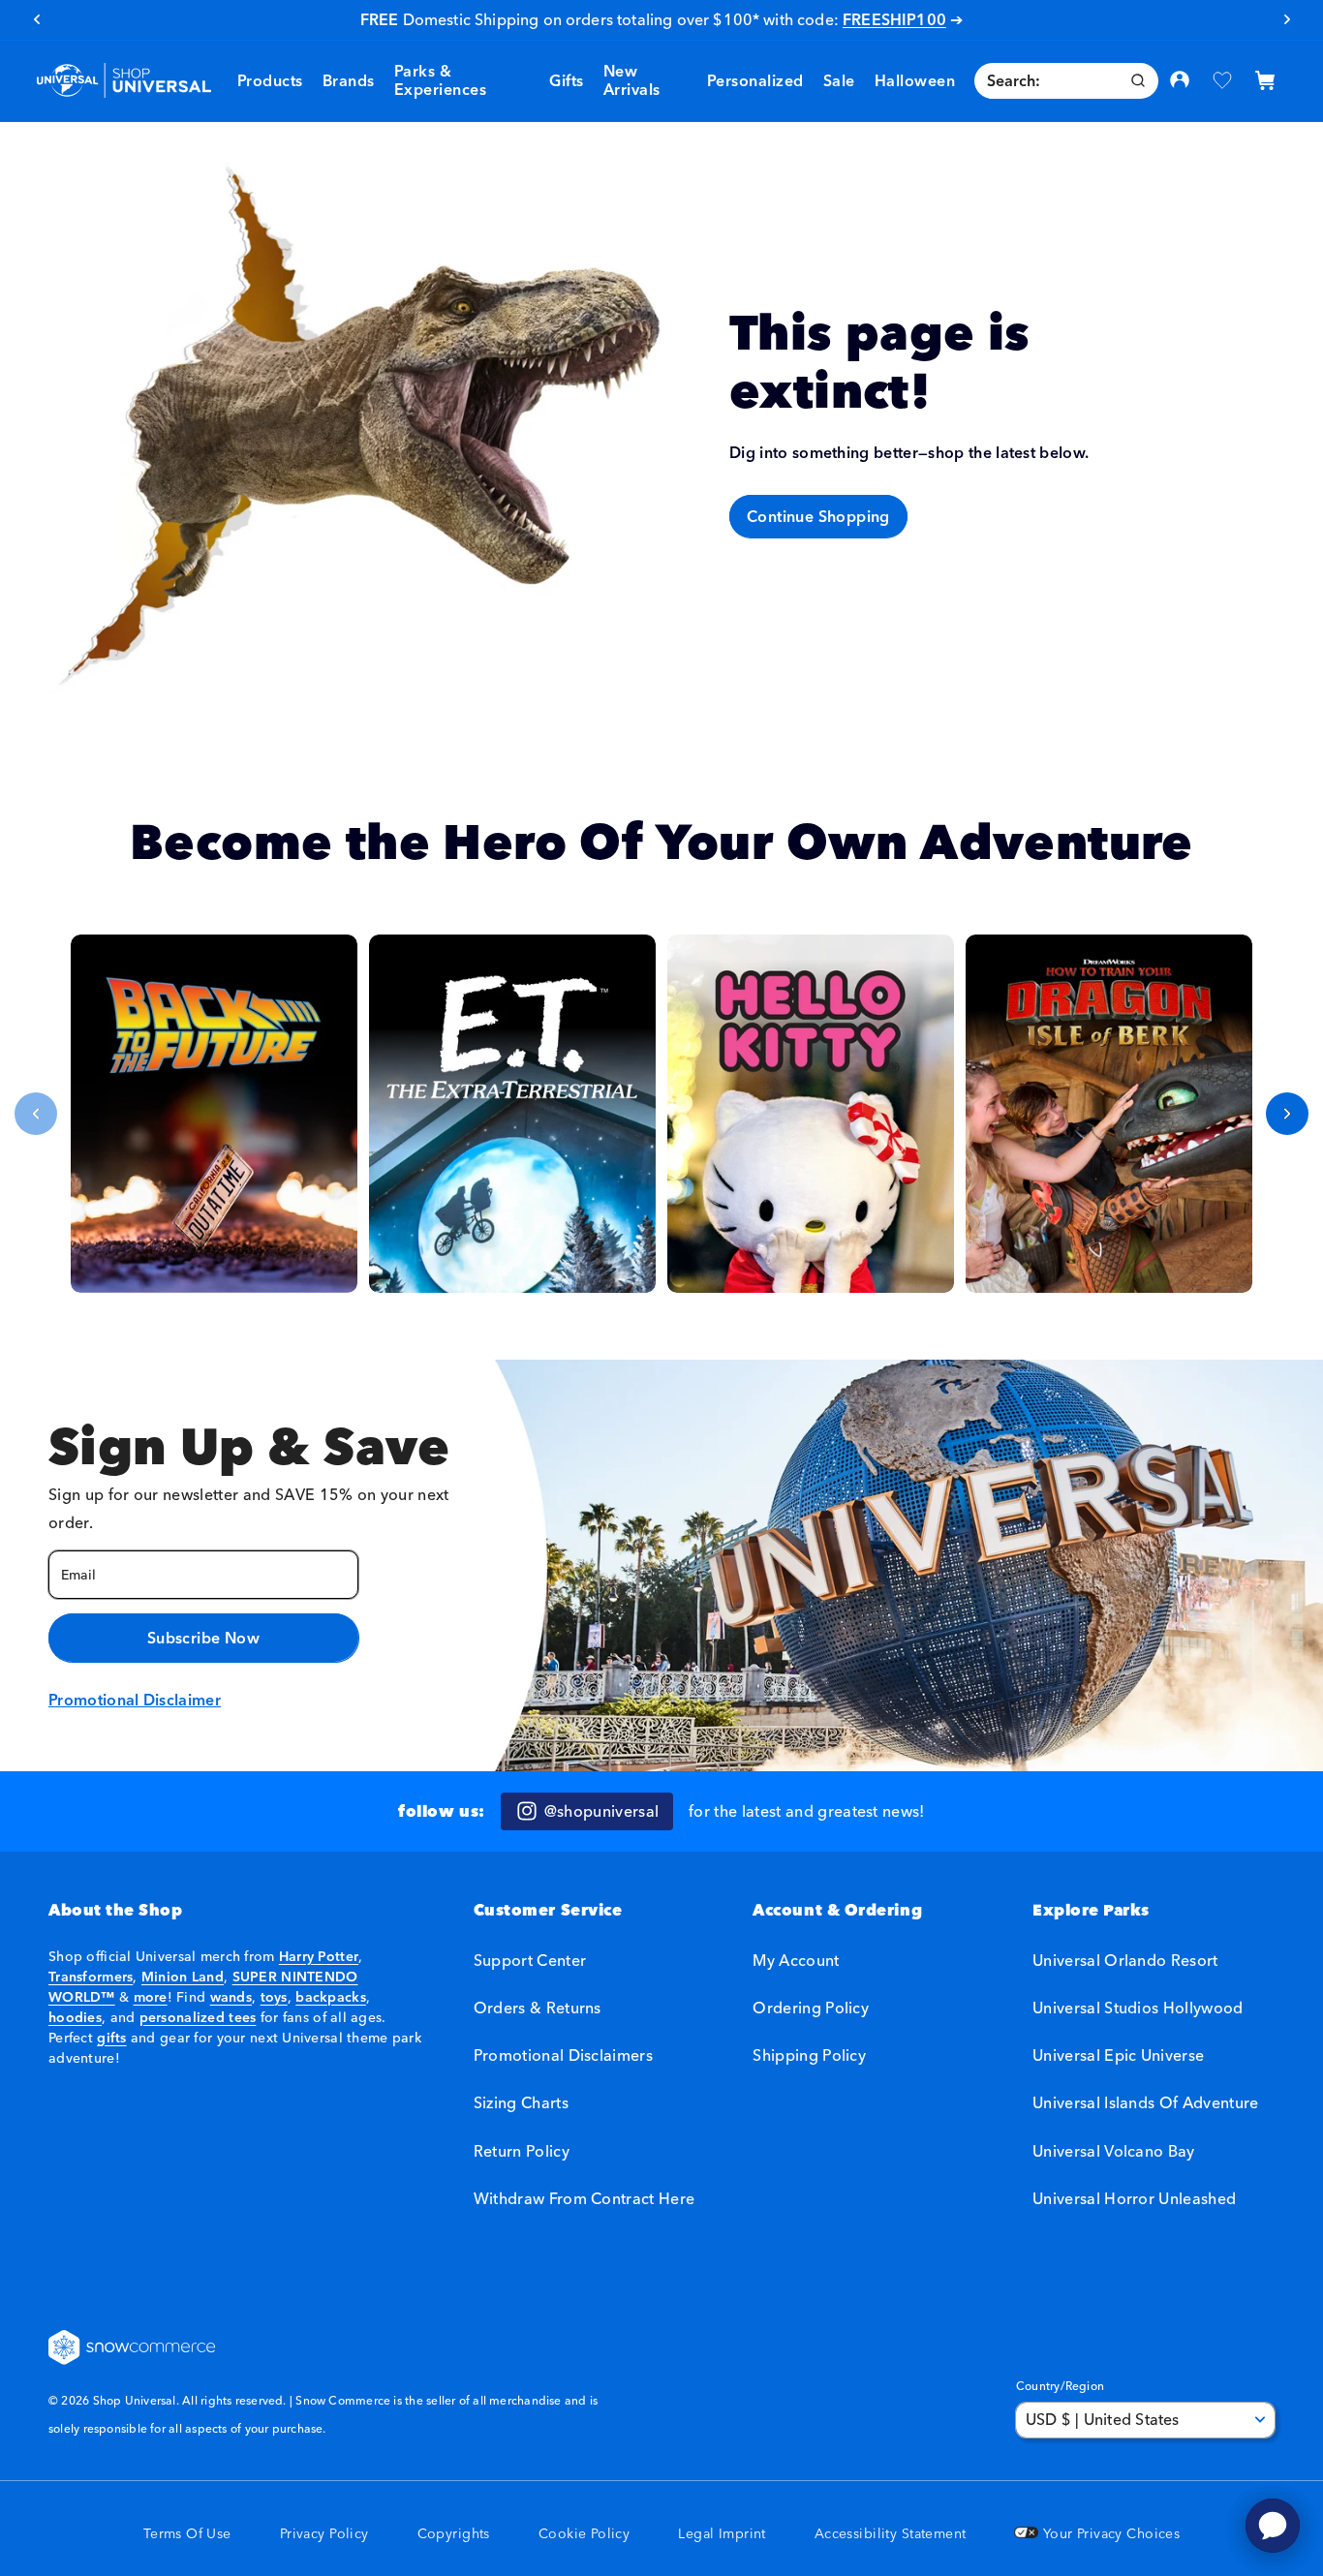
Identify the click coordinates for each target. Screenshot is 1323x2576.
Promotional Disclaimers (563, 2055)
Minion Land (183, 1977)
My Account (796, 1961)
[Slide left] (36, 1114)
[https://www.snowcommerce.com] (133, 2347)
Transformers (91, 1977)
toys (274, 1997)
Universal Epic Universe (1118, 2055)
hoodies (75, 2017)
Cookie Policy (584, 2534)
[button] (349, 81)
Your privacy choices (1109, 2534)
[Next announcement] (1287, 19)
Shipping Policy (809, 2055)
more (151, 1997)
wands (231, 1997)
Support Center (530, 1961)
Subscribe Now (203, 1638)
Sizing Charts (521, 2102)
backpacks (331, 1997)
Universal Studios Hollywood (1138, 2008)
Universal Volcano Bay (1114, 2151)
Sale (723, 19)
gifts (111, 2038)
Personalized (755, 80)
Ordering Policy (811, 2008)
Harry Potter (319, 1956)
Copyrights (454, 2534)
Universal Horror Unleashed (1134, 2198)
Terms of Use (187, 2534)
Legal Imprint (722, 2534)
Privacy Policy (324, 2534)
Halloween (915, 80)
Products (270, 80)
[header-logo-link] (123, 81)
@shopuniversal (601, 1811)
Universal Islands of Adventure (1146, 2102)
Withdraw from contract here (585, 2198)
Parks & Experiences (440, 80)
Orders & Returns (538, 2008)
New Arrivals (632, 80)
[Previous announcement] (36, 19)
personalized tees (198, 2017)
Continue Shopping (818, 516)
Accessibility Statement (891, 2534)
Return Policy (522, 2151)
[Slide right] (1287, 1114)
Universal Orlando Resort (1125, 1961)
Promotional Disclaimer (135, 1700)
